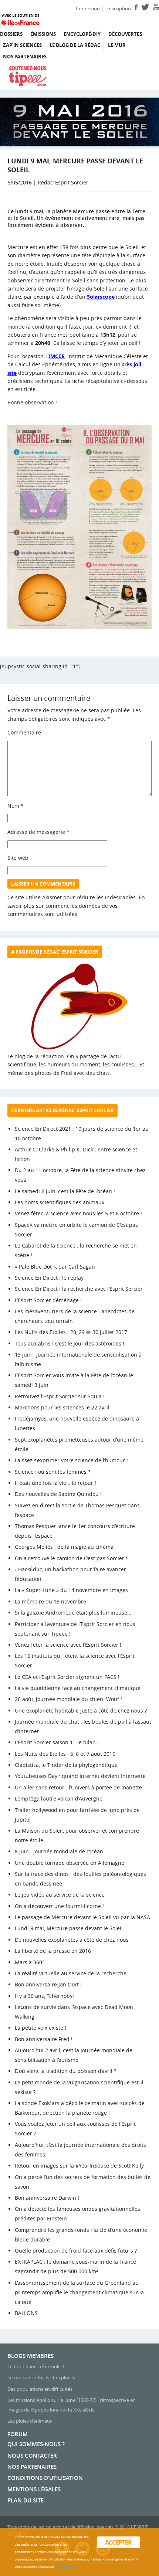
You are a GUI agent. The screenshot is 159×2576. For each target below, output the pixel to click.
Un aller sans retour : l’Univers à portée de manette (78, 1787)
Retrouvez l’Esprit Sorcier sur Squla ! (60, 1396)
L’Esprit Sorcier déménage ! (48, 1300)
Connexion (88, 9)
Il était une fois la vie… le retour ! (55, 1483)
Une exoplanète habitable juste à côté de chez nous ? (81, 1710)
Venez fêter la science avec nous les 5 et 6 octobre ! (78, 1213)
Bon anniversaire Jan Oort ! (48, 1984)
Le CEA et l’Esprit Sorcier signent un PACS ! (67, 1677)
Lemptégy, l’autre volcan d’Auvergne (59, 1798)
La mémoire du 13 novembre (50, 1601)
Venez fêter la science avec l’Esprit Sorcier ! (68, 1645)
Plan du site (26, 2500)
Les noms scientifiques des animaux (60, 1202)
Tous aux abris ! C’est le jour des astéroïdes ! (70, 1343)
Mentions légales (34, 2489)
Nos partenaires (25, 57)
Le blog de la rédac (75, 45)
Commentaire (24, 732)
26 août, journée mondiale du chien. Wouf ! (68, 1699)
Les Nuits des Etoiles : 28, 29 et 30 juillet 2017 (71, 1332)
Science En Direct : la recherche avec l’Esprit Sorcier (79, 1289)
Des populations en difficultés (40, 2389)
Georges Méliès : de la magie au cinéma (64, 1547)
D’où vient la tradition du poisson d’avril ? (65, 2071)
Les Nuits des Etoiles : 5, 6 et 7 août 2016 (65, 1754)
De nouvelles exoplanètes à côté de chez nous (72, 1940)
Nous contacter (32, 2456)
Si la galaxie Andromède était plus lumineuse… (73, 1613)
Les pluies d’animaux (30, 2421)
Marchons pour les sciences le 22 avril (62, 1407)
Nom (16, 806)
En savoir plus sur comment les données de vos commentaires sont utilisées (76, 906)
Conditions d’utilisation (45, 2478)
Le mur (117, 45)
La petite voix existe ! (40, 2028)
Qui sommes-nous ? (36, 2444)
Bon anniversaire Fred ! (44, 2039)
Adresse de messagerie (38, 832)
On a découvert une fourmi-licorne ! (59, 1906)
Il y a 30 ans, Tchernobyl (44, 1996)
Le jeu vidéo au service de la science (60, 1895)
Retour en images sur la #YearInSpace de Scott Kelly (79, 2166)
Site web (18, 858)
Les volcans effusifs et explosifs (41, 2378)
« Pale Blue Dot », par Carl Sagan (55, 1267)
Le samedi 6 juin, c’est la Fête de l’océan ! (65, 1191)
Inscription (119, 9)
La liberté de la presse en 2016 (53, 1951)
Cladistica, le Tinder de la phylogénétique (66, 1765)
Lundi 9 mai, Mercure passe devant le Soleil (69, 1928)
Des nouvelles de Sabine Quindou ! (58, 1494)
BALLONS (26, 2313)
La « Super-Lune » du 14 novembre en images (71, 1590)
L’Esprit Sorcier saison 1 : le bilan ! (57, 1742)
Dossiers (11, 34)
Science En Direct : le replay (49, 1278)
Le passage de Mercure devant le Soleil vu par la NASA (82, 1917)
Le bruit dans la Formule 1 (36, 2366)
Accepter (119, 2542)
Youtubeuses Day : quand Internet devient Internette (80, 1776)
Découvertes (125, 34)
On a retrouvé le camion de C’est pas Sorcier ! (71, 1558)
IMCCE (57, 356)
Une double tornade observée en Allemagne (70, 1863)
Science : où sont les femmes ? (53, 1472)
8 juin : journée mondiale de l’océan (59, 1851)
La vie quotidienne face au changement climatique (78, 1688)
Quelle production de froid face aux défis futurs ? (76, 2251)
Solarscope (101, 297)
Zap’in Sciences (22, 45)
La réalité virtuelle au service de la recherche (71, 1973)
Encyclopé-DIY (82, 34)
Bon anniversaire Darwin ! (47, 2198)
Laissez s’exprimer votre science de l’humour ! (71, 1460)
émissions (43, 34)
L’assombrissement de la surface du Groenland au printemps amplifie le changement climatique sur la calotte (79, 2292)
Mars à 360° (30, 1962)
